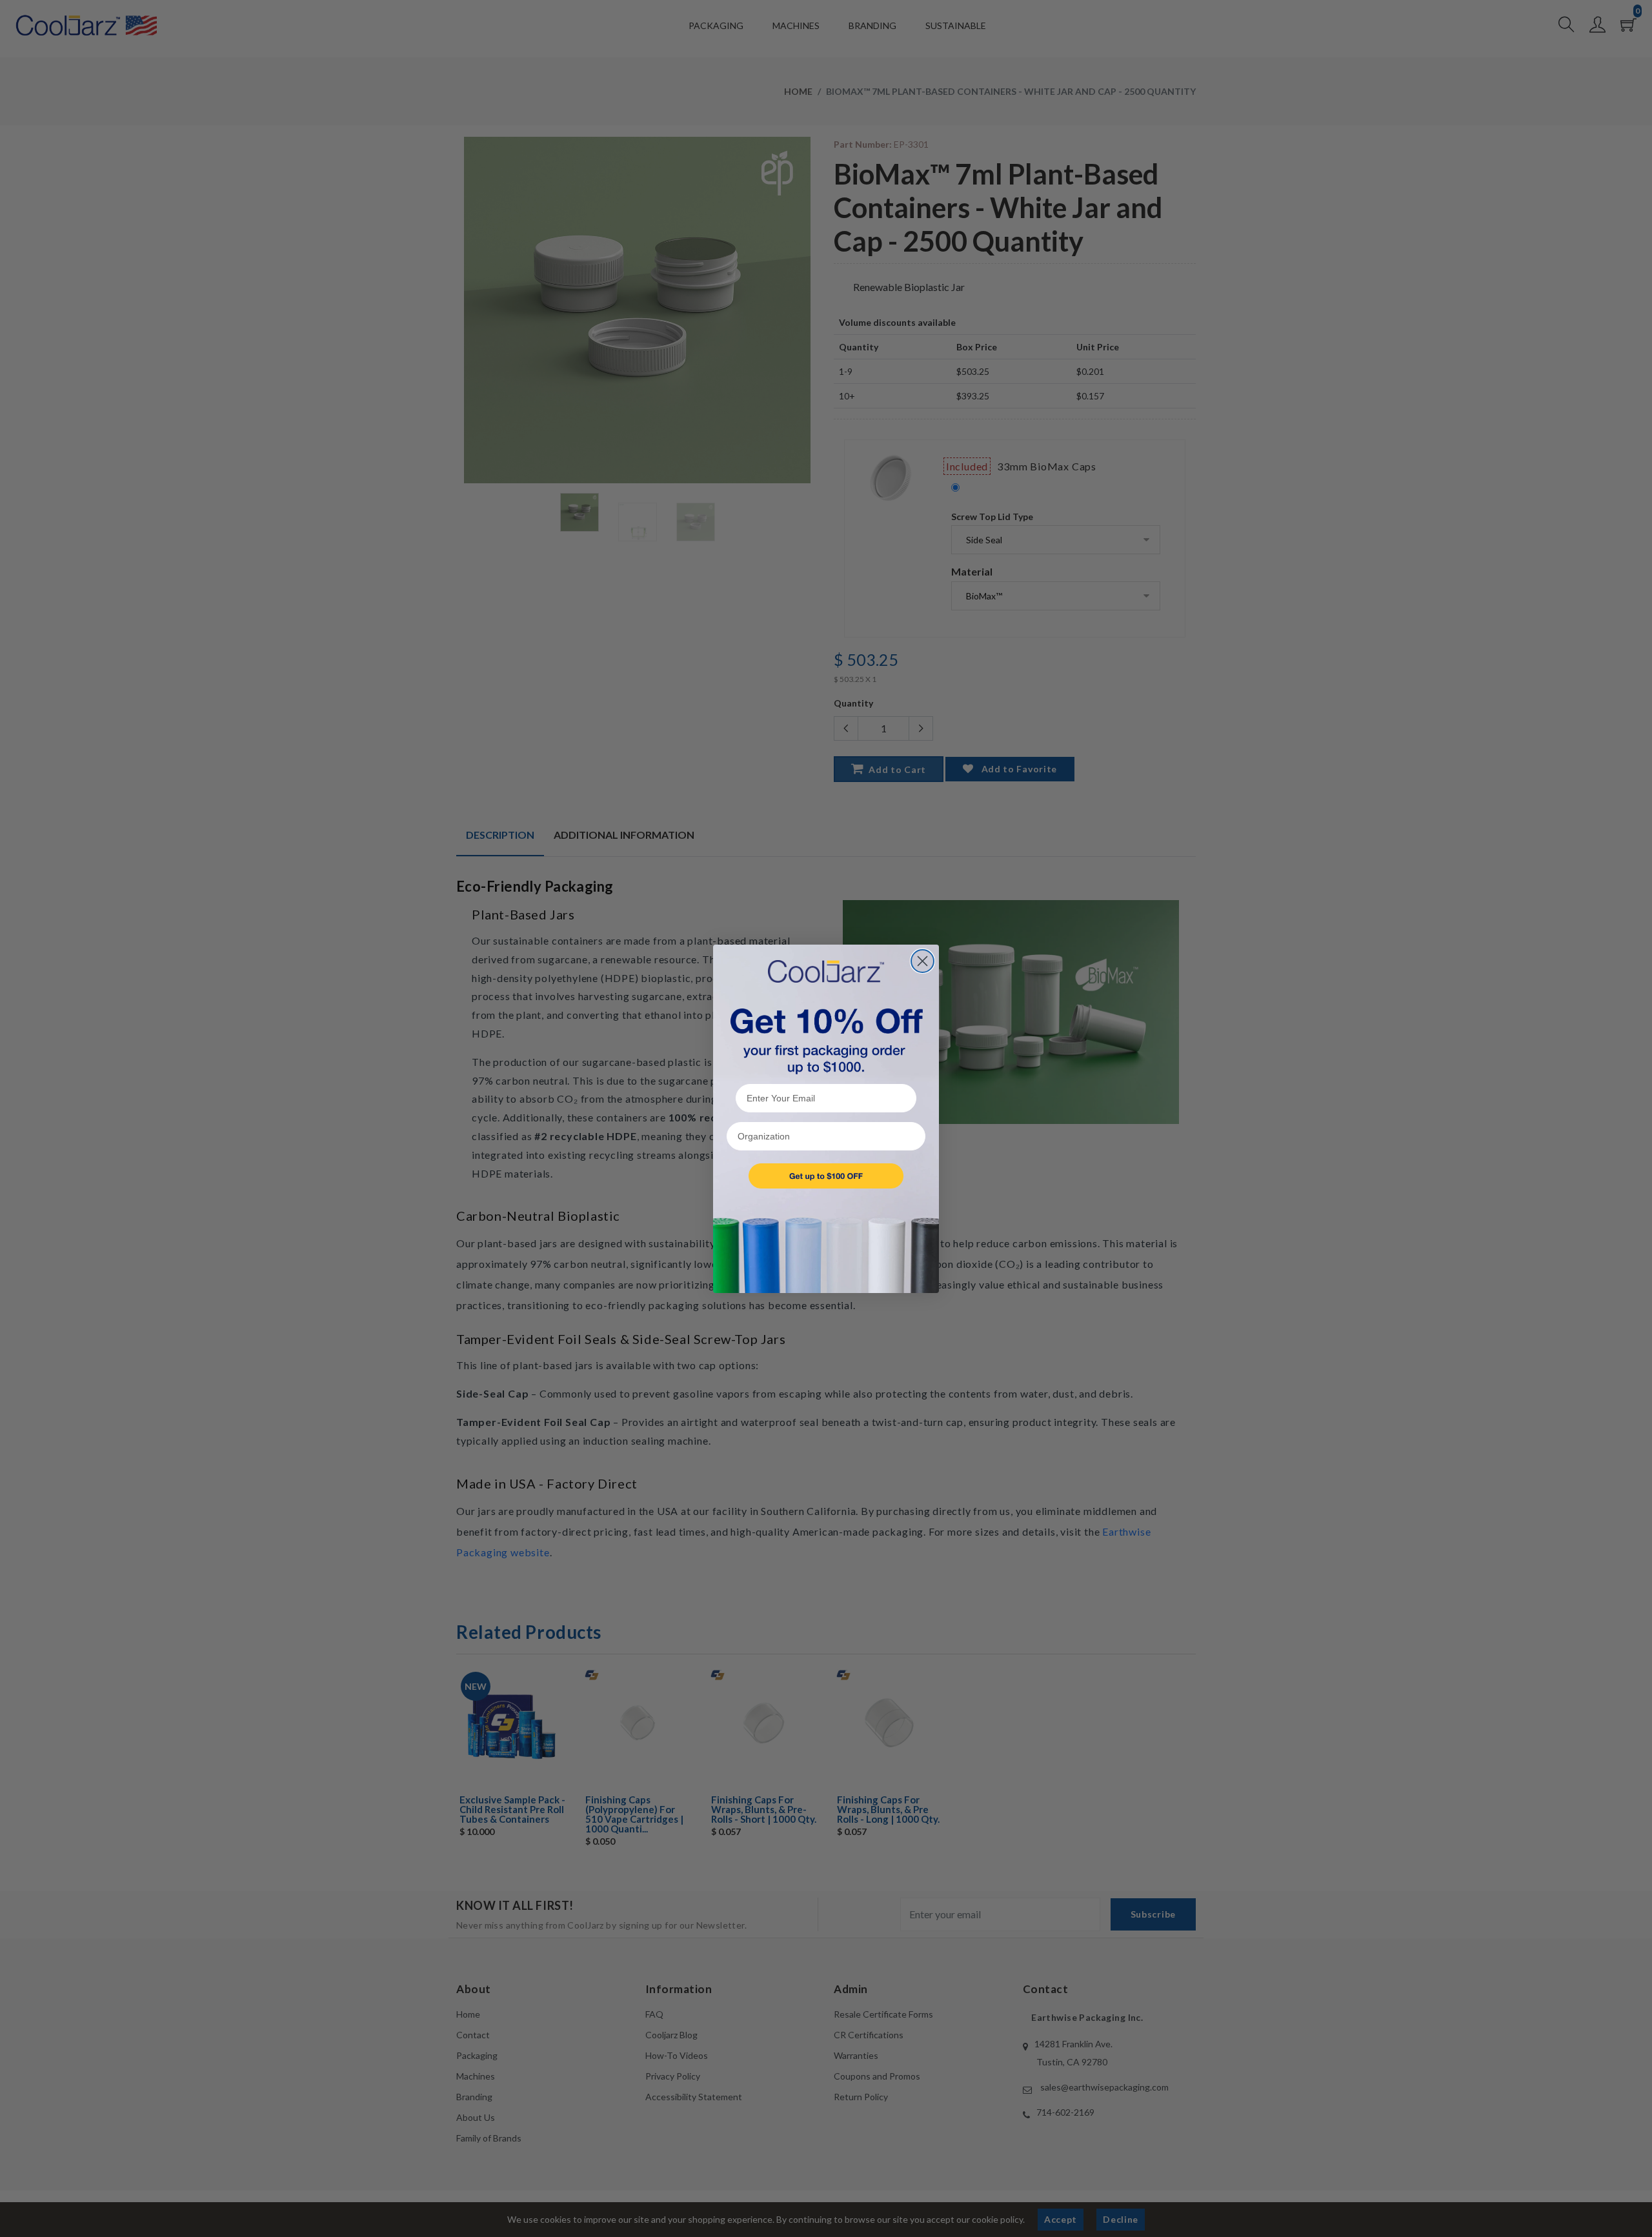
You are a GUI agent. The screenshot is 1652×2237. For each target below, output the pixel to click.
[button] (826, 1176)
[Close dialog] (922, 961)
